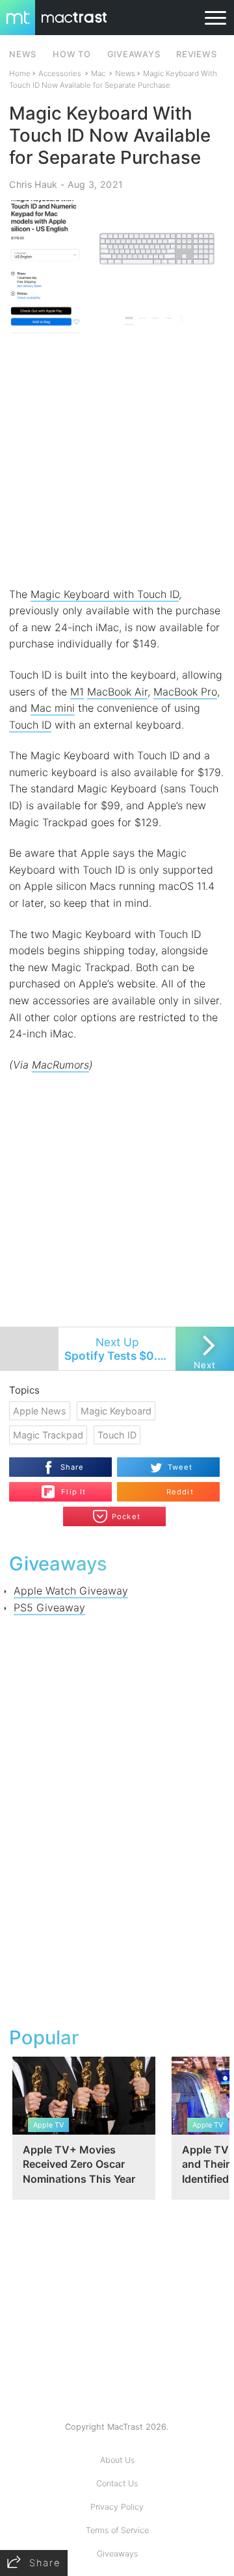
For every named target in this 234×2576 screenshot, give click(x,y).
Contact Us (117, 2483)
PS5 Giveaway (49, 1607)
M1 (77, 692)
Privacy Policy (117, 2507)
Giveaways (117, 2554)
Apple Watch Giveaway (71, 1591)
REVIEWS (196, 54)
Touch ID (117, 1435)
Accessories (60, 73)
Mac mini (53, 708)
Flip (66, 1487)
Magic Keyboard (116, 1411)
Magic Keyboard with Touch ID (105, 594)
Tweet (180, 1467)
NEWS (23, 54)
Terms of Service (117, 2530)
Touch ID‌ (30, 725)
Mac (98, 73)
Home (20, 73)
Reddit (180, 1492)
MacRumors (60, 1065)
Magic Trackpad (48, 1435)
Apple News (40, 1411)
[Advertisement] (117, 460)
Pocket (126, 1516)
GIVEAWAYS (134, 54)
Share (72, 1467)
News (125, 73)
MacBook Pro (185, 692)
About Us (117, 2460)
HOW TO (71, 54)
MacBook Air (117, 692)
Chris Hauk (33, 184)
